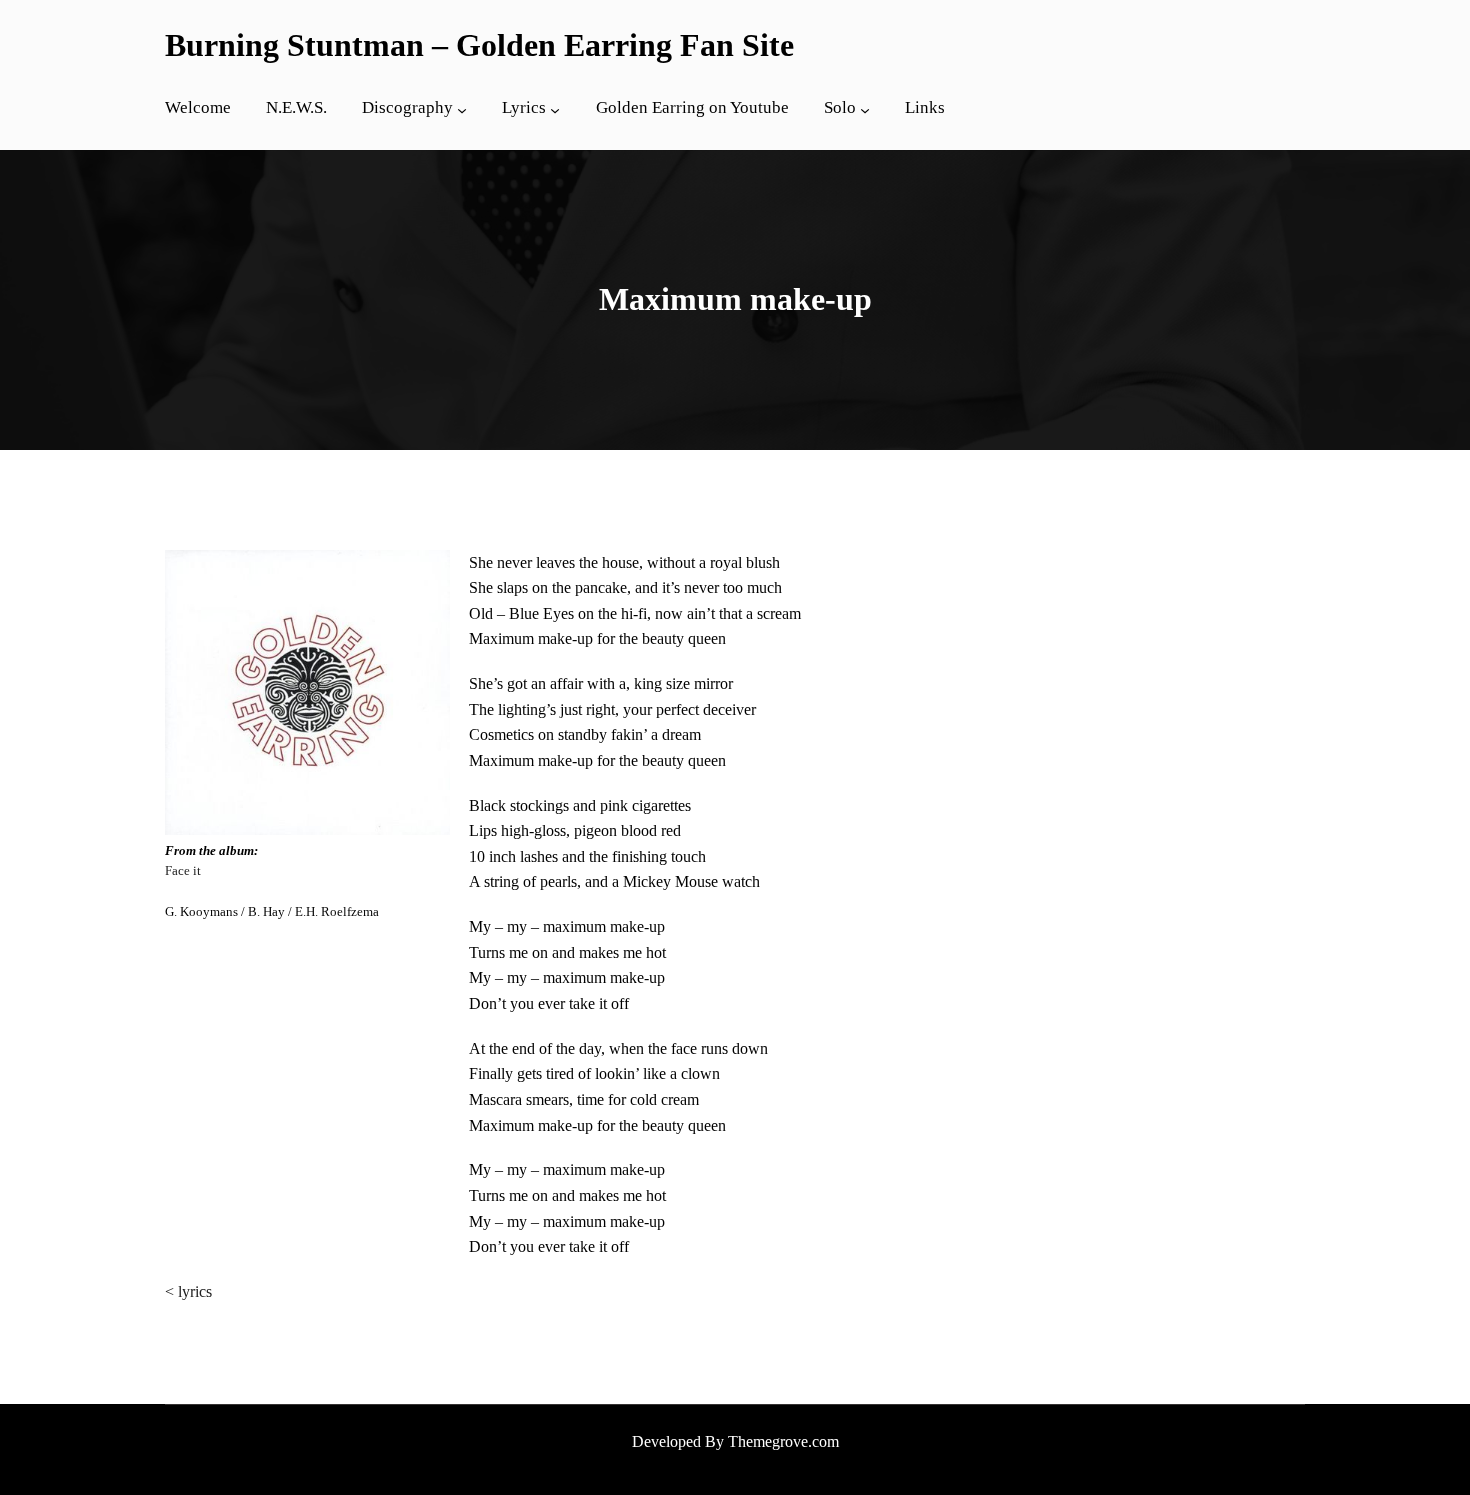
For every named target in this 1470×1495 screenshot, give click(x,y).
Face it (183, 871)
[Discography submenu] (462, 110)
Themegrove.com (783, 1441)
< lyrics (188, 1291)
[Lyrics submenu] (555, 110)
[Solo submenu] (865, 110)
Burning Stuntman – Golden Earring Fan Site (479, 45)
